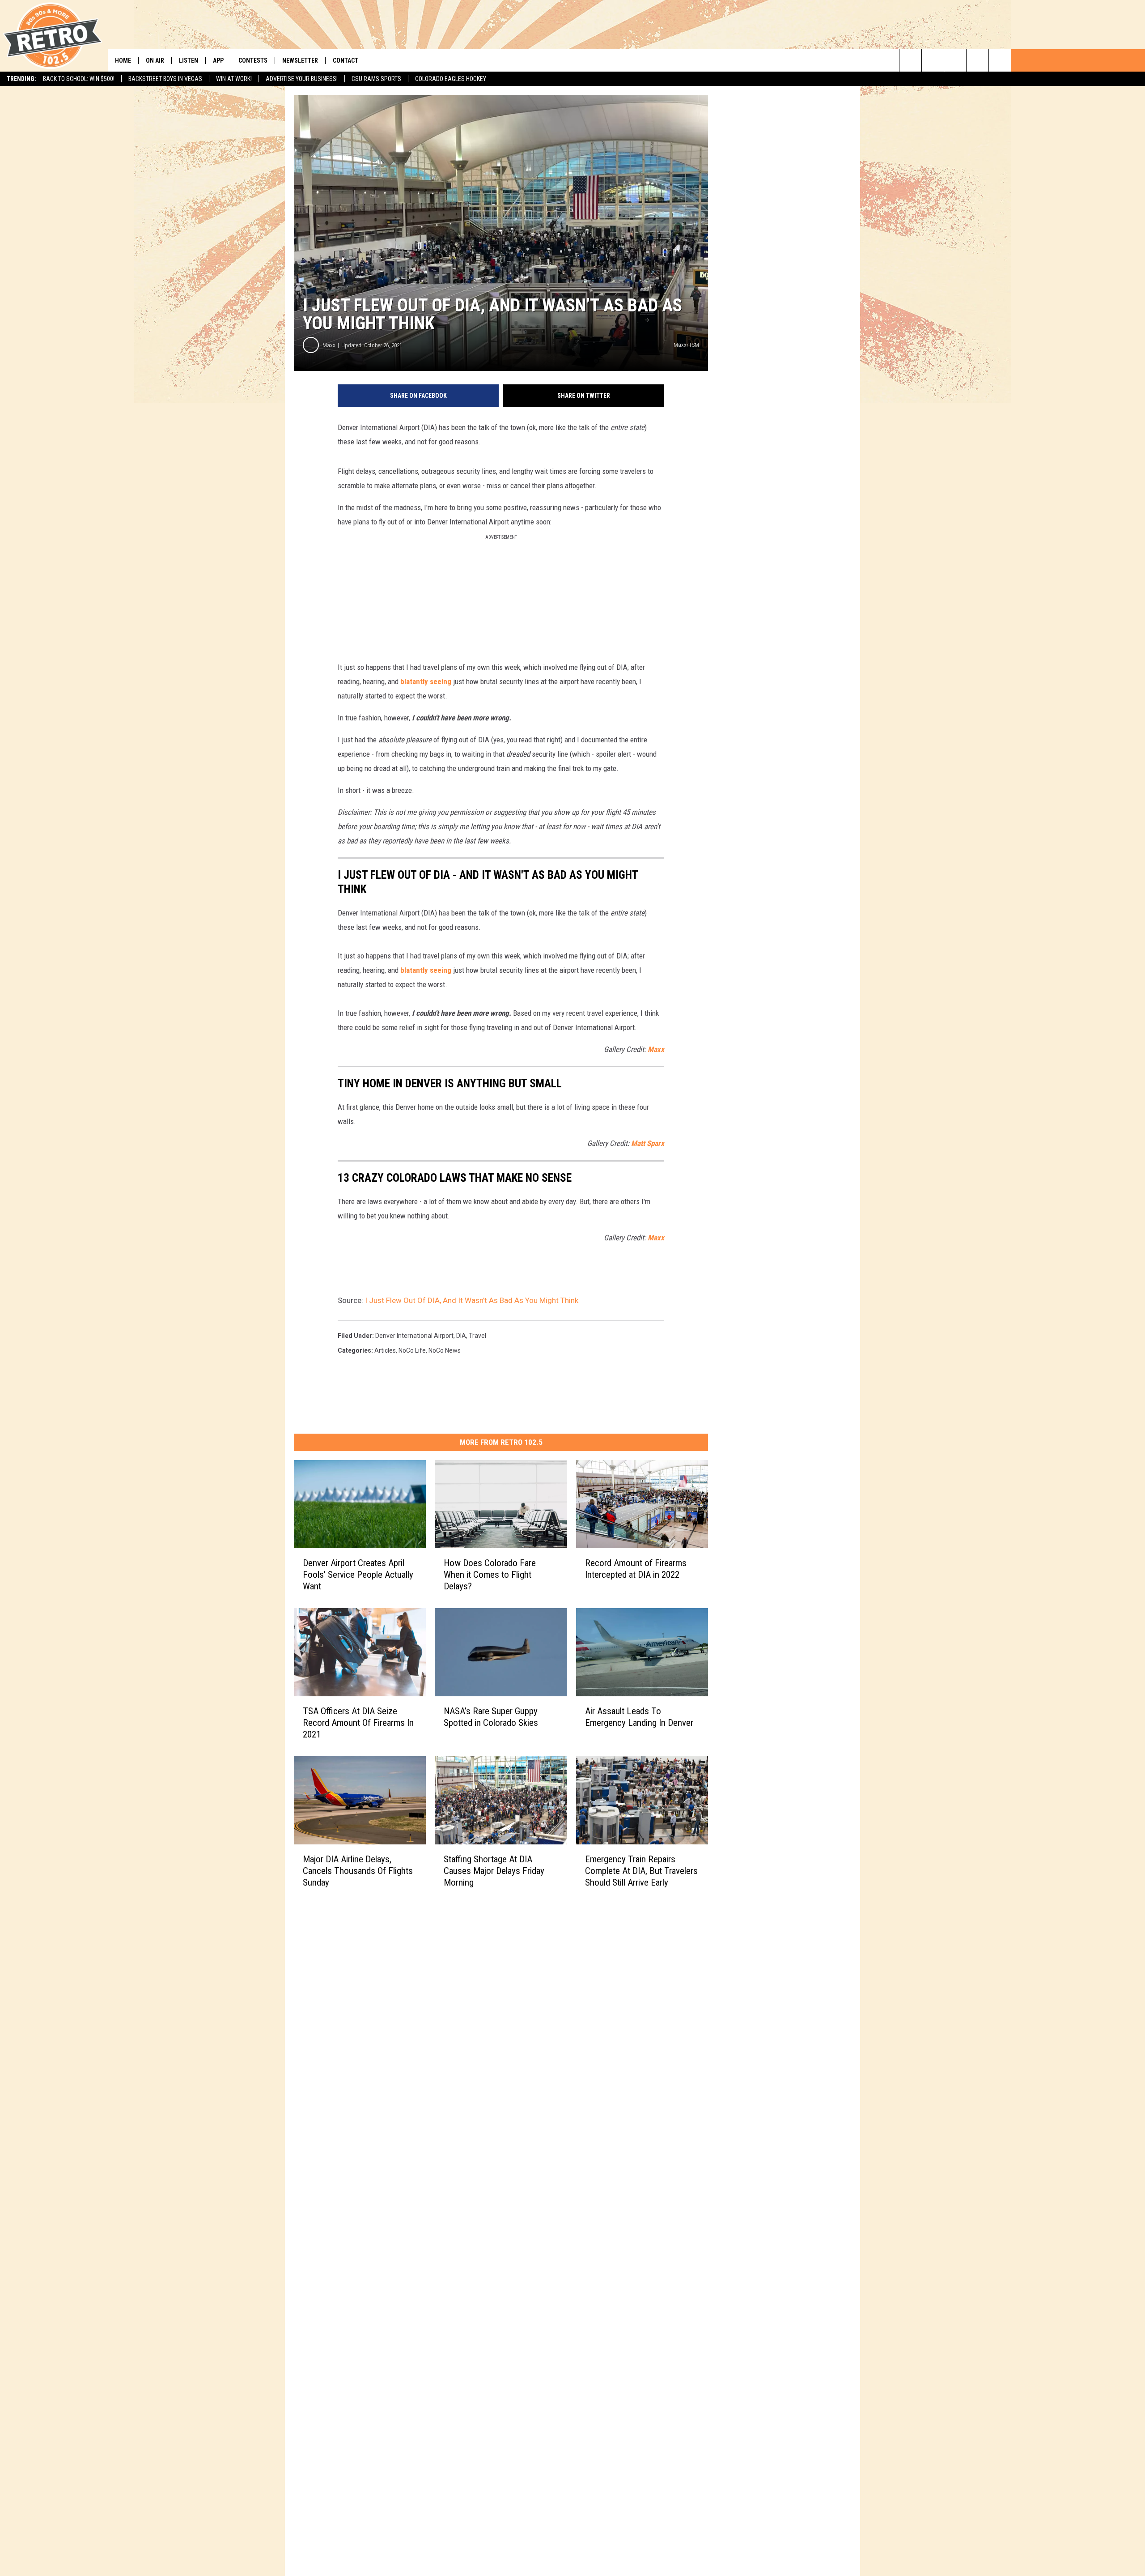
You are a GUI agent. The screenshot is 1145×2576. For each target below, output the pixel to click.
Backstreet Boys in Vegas (165, 79)
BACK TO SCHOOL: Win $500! (79, 79)
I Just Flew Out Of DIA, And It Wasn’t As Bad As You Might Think (472, 1300)
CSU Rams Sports (376, 79)
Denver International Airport (414, 1336)
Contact (346, 60)
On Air (155, 60)
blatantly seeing (426, 681)
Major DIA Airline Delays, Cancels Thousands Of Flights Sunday (358, 1870)
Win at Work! (234, 79)
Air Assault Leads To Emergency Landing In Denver (639, 1717)
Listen (189, 60)
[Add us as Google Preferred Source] (933, 60)
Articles (385, 1350)
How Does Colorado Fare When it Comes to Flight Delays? (490, 1575)
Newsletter (300, 60)
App (218, 60)
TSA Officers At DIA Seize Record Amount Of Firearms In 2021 (358, 1723)
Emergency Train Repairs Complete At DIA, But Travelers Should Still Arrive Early (641, 1870)
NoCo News (445, 1350)
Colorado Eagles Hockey (451, 79)
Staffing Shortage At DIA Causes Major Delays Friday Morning (494, 1870)
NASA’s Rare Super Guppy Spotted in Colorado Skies (491, 1717)
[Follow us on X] (977, 60)
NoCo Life (412, 1350)
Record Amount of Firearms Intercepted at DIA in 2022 (636, 1569)
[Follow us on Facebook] (955, 60)
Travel (477, 1336)
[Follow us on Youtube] (1000, 60)
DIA (461, 1336)
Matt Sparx (648, 1143)
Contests (253, 60)
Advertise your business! (302, 79)
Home (123, 60)
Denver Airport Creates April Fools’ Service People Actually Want (358, 1575)
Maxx (329, 345)
